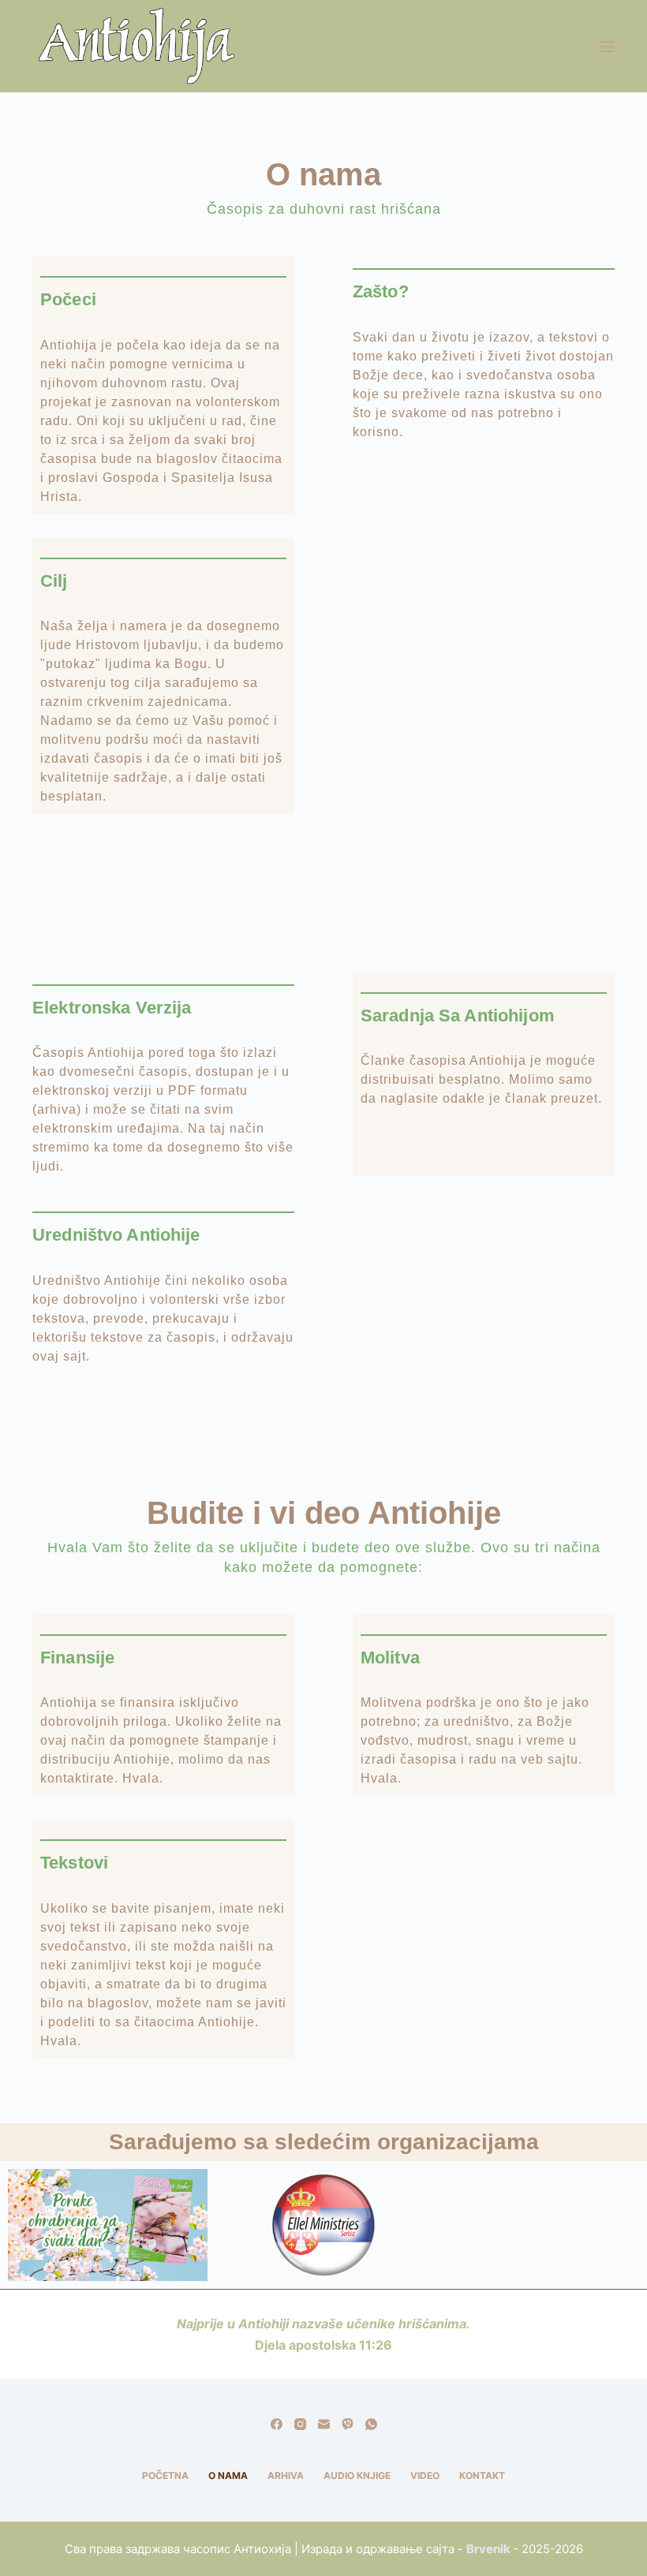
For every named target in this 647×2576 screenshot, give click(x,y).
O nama (228, 2475)
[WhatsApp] (371, 2424)
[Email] (324, 2424)
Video (425, 2475)
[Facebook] (277, 2424)
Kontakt (482, 2475)
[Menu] (608, 47)
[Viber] (348, 2424)
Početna (165, 2475)
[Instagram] (300, 2424)
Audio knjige (357, 2475)
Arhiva (286, 2475)
